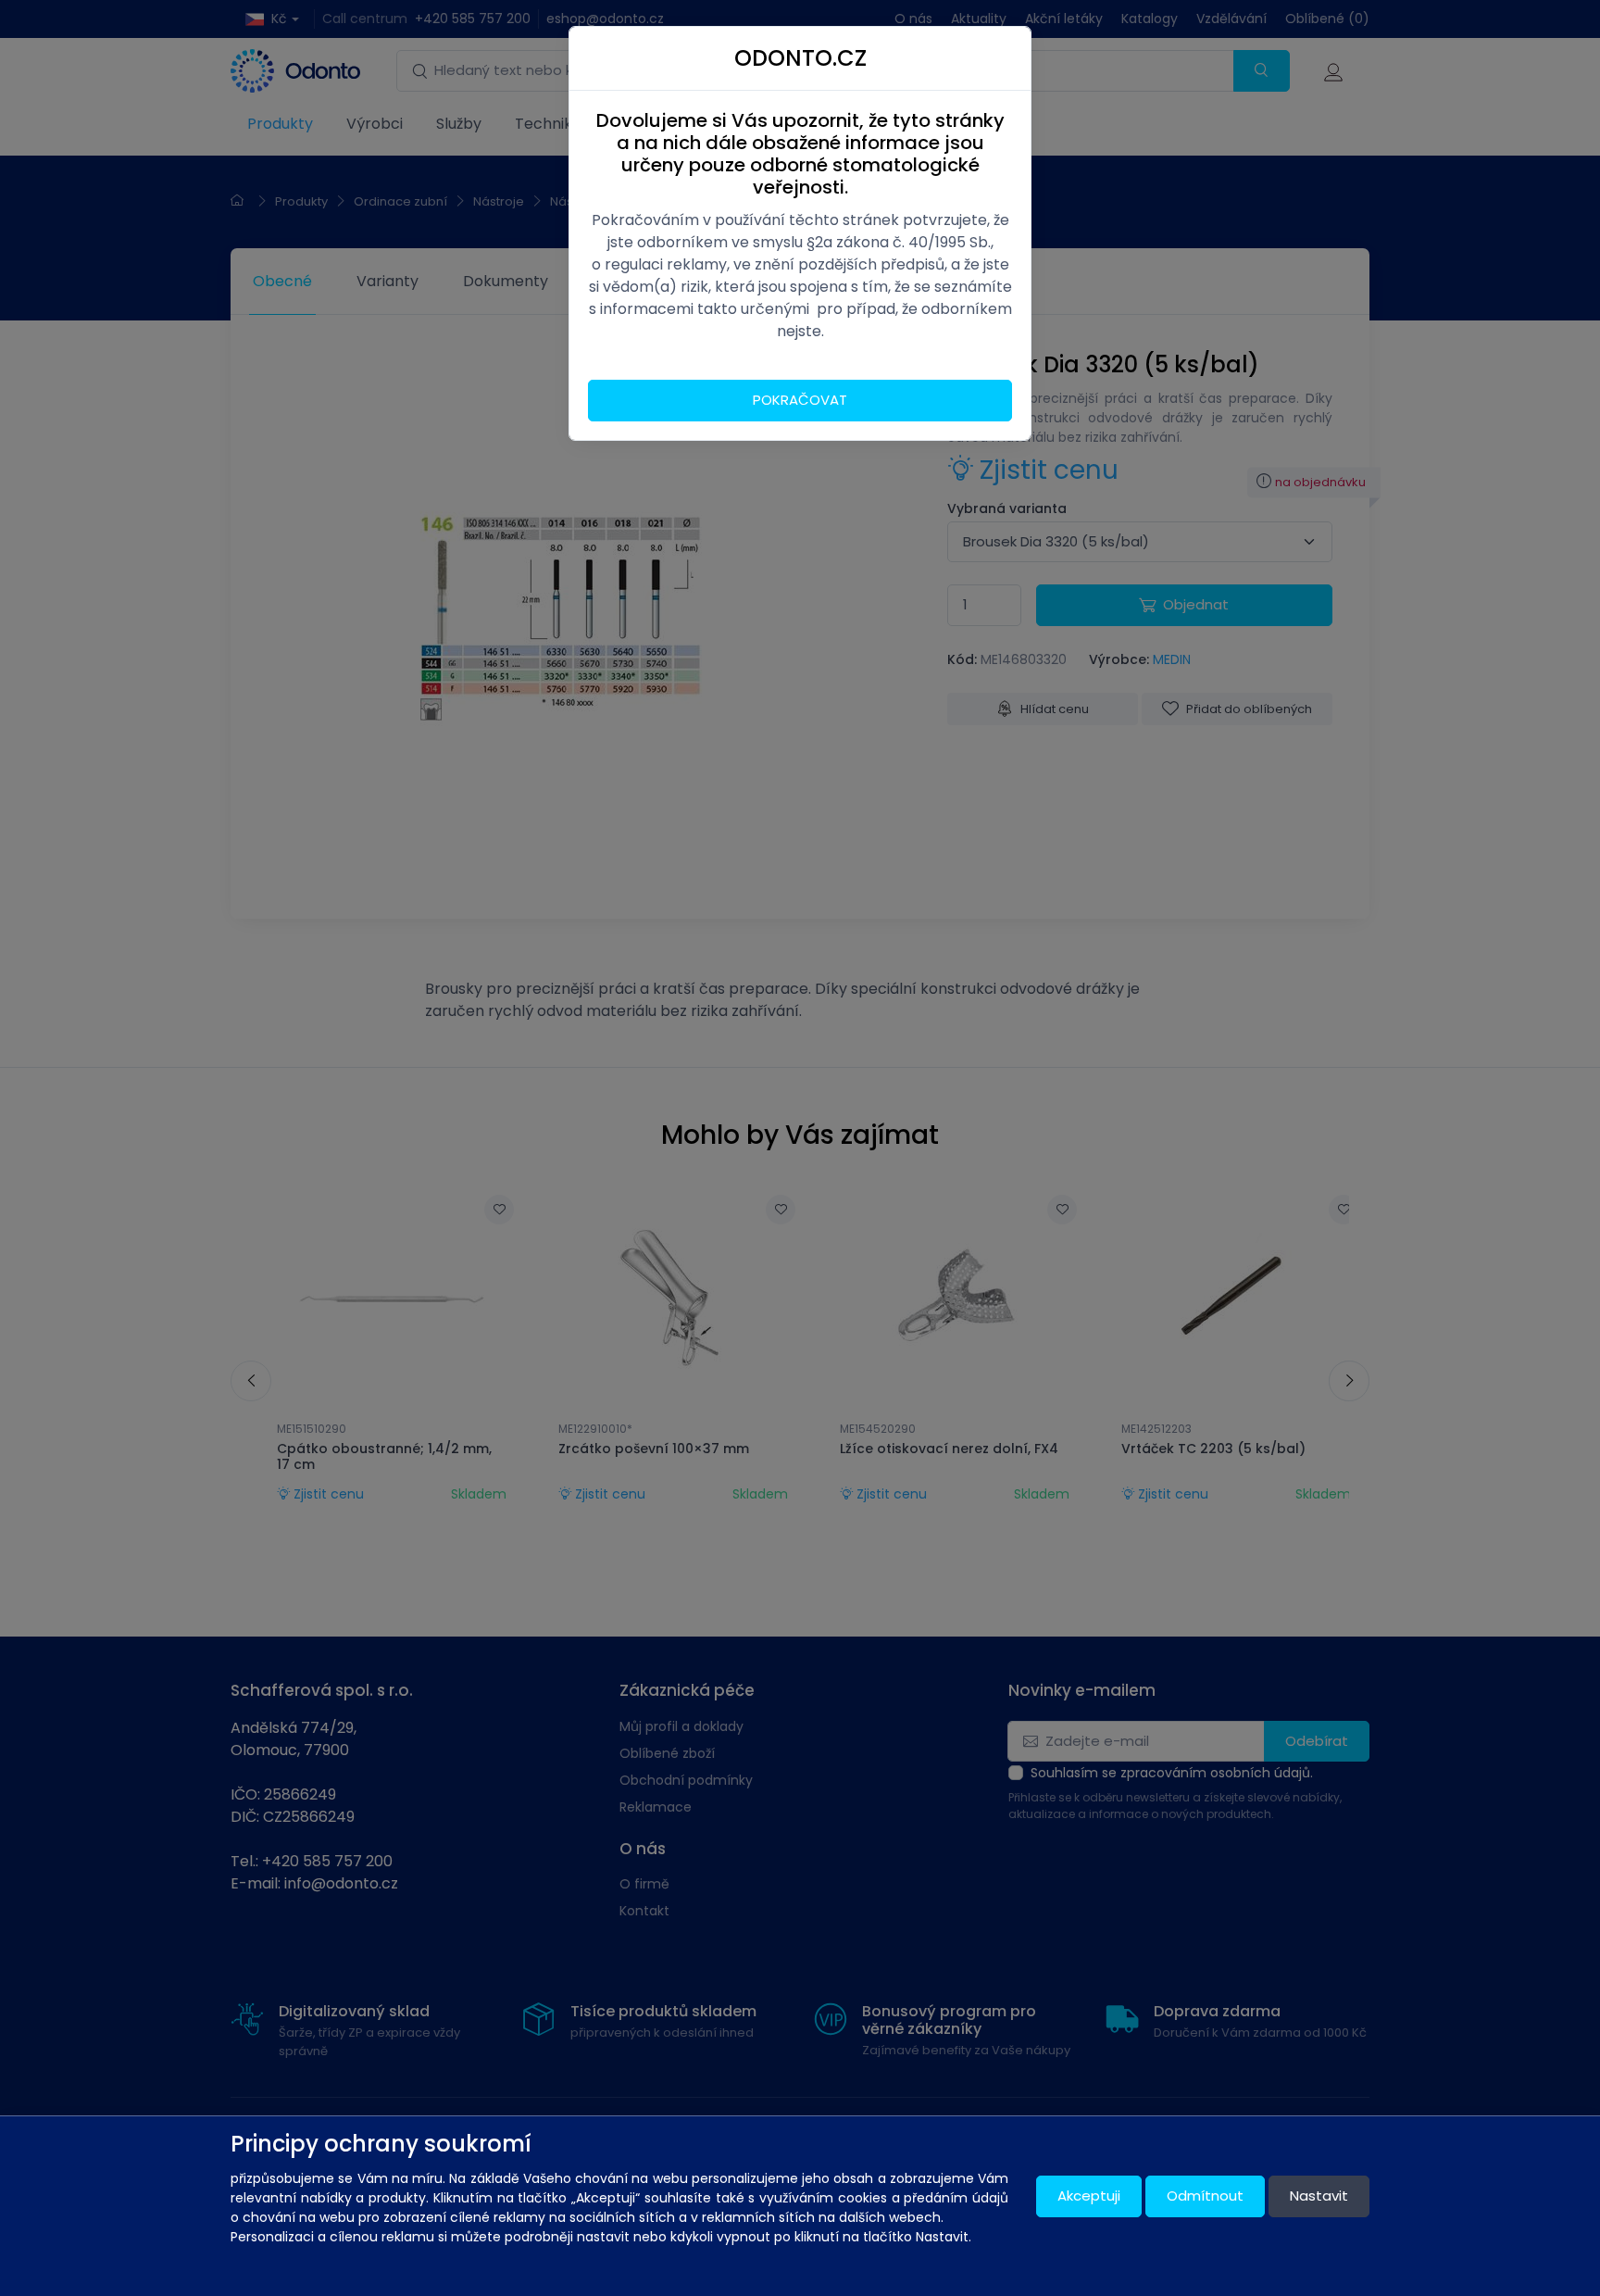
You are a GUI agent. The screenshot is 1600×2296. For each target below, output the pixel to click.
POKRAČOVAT (800, 400)
